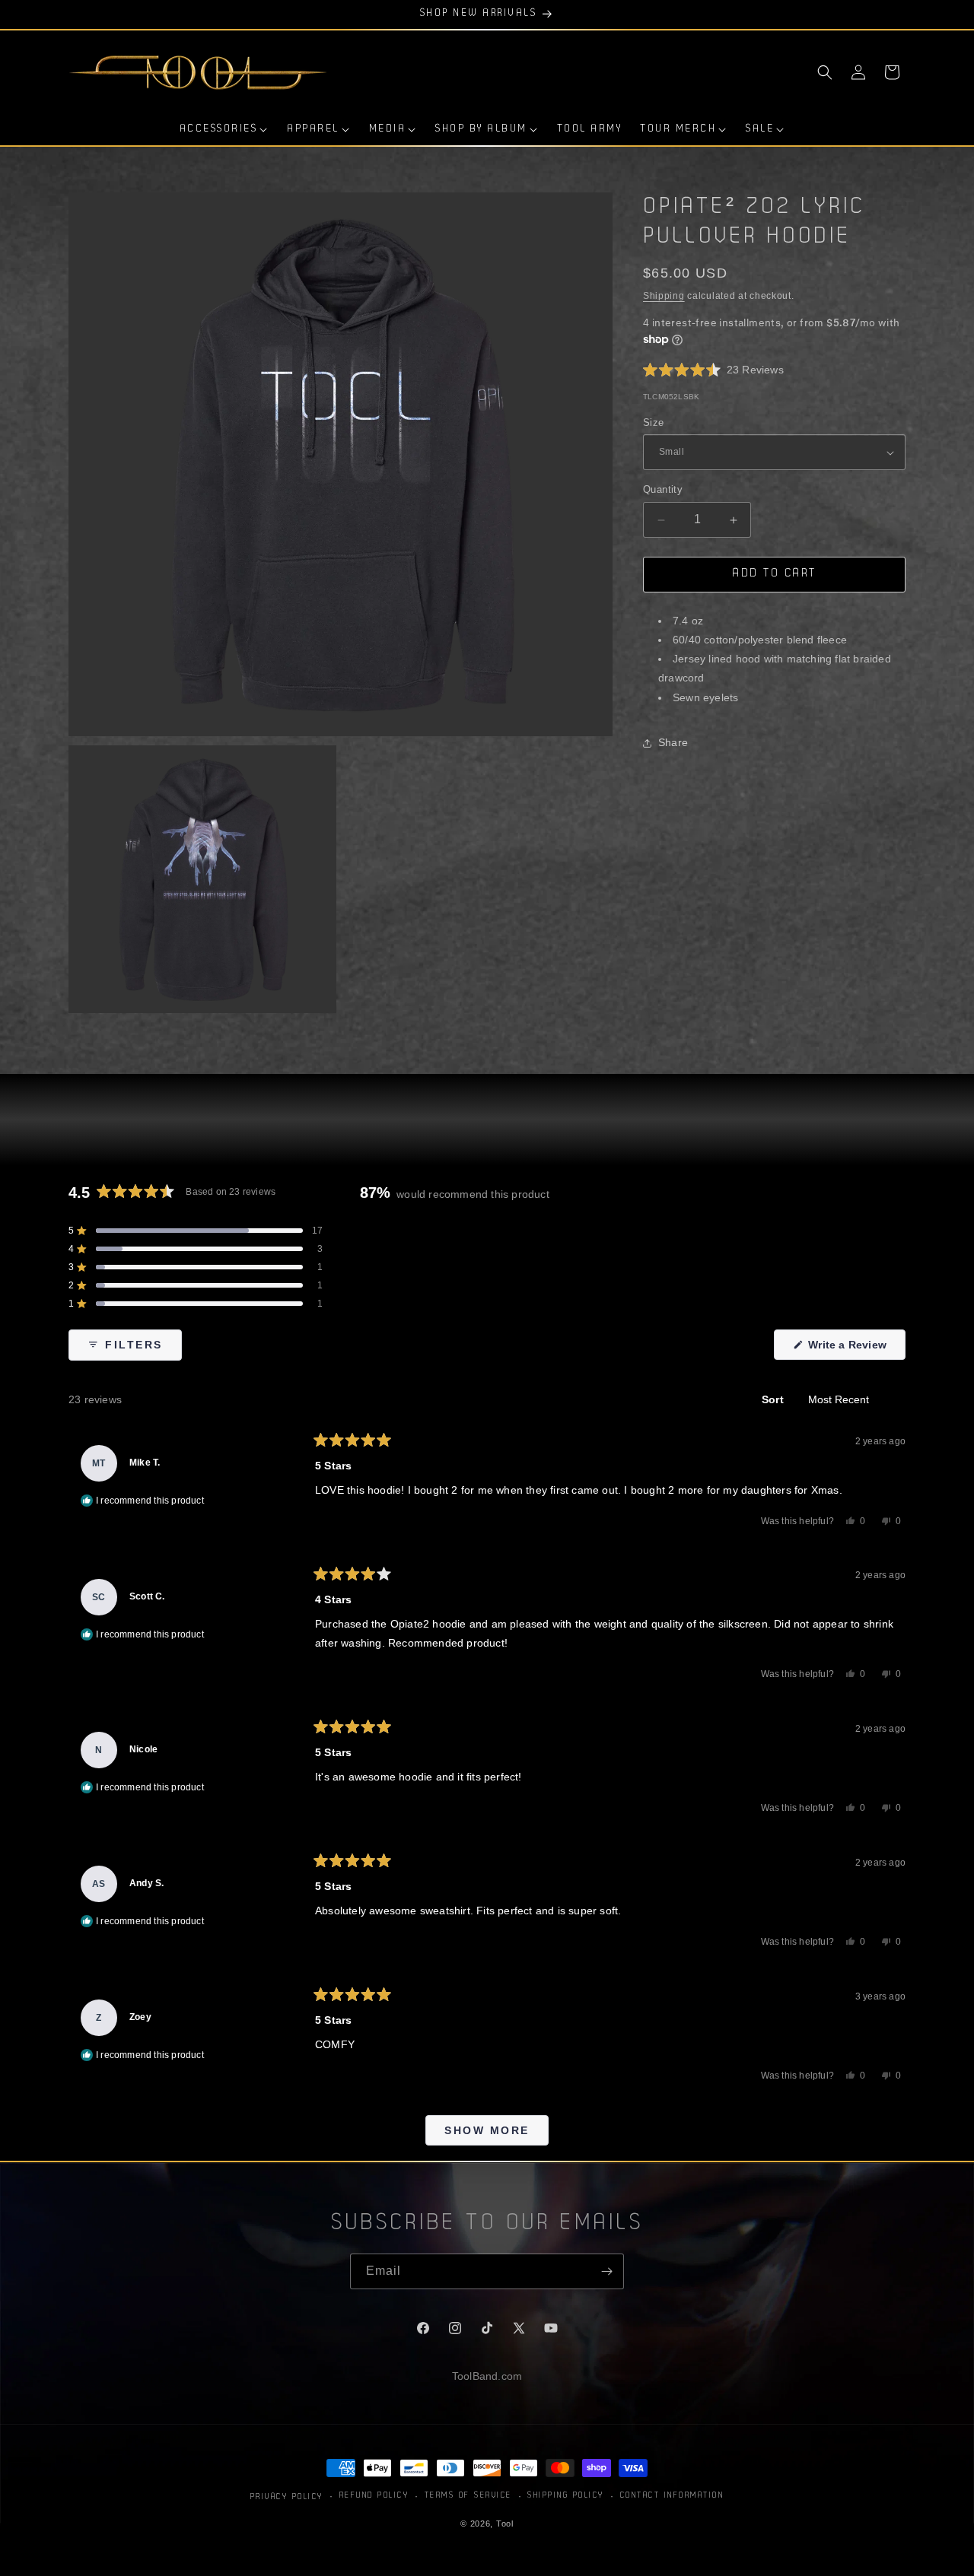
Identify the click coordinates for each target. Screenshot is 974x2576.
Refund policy (374, 2496)
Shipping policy (566, 2496)
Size (654, 422)
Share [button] (673, 743)
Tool (505, 2524)
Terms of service (468, 2496)
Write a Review (855, 1349)
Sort (774, 1399)
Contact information (672, 2496)
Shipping (664, 296)
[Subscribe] (606, 2271)
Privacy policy (287, 2497)
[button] (825, 72)
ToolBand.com (487, 2376)
